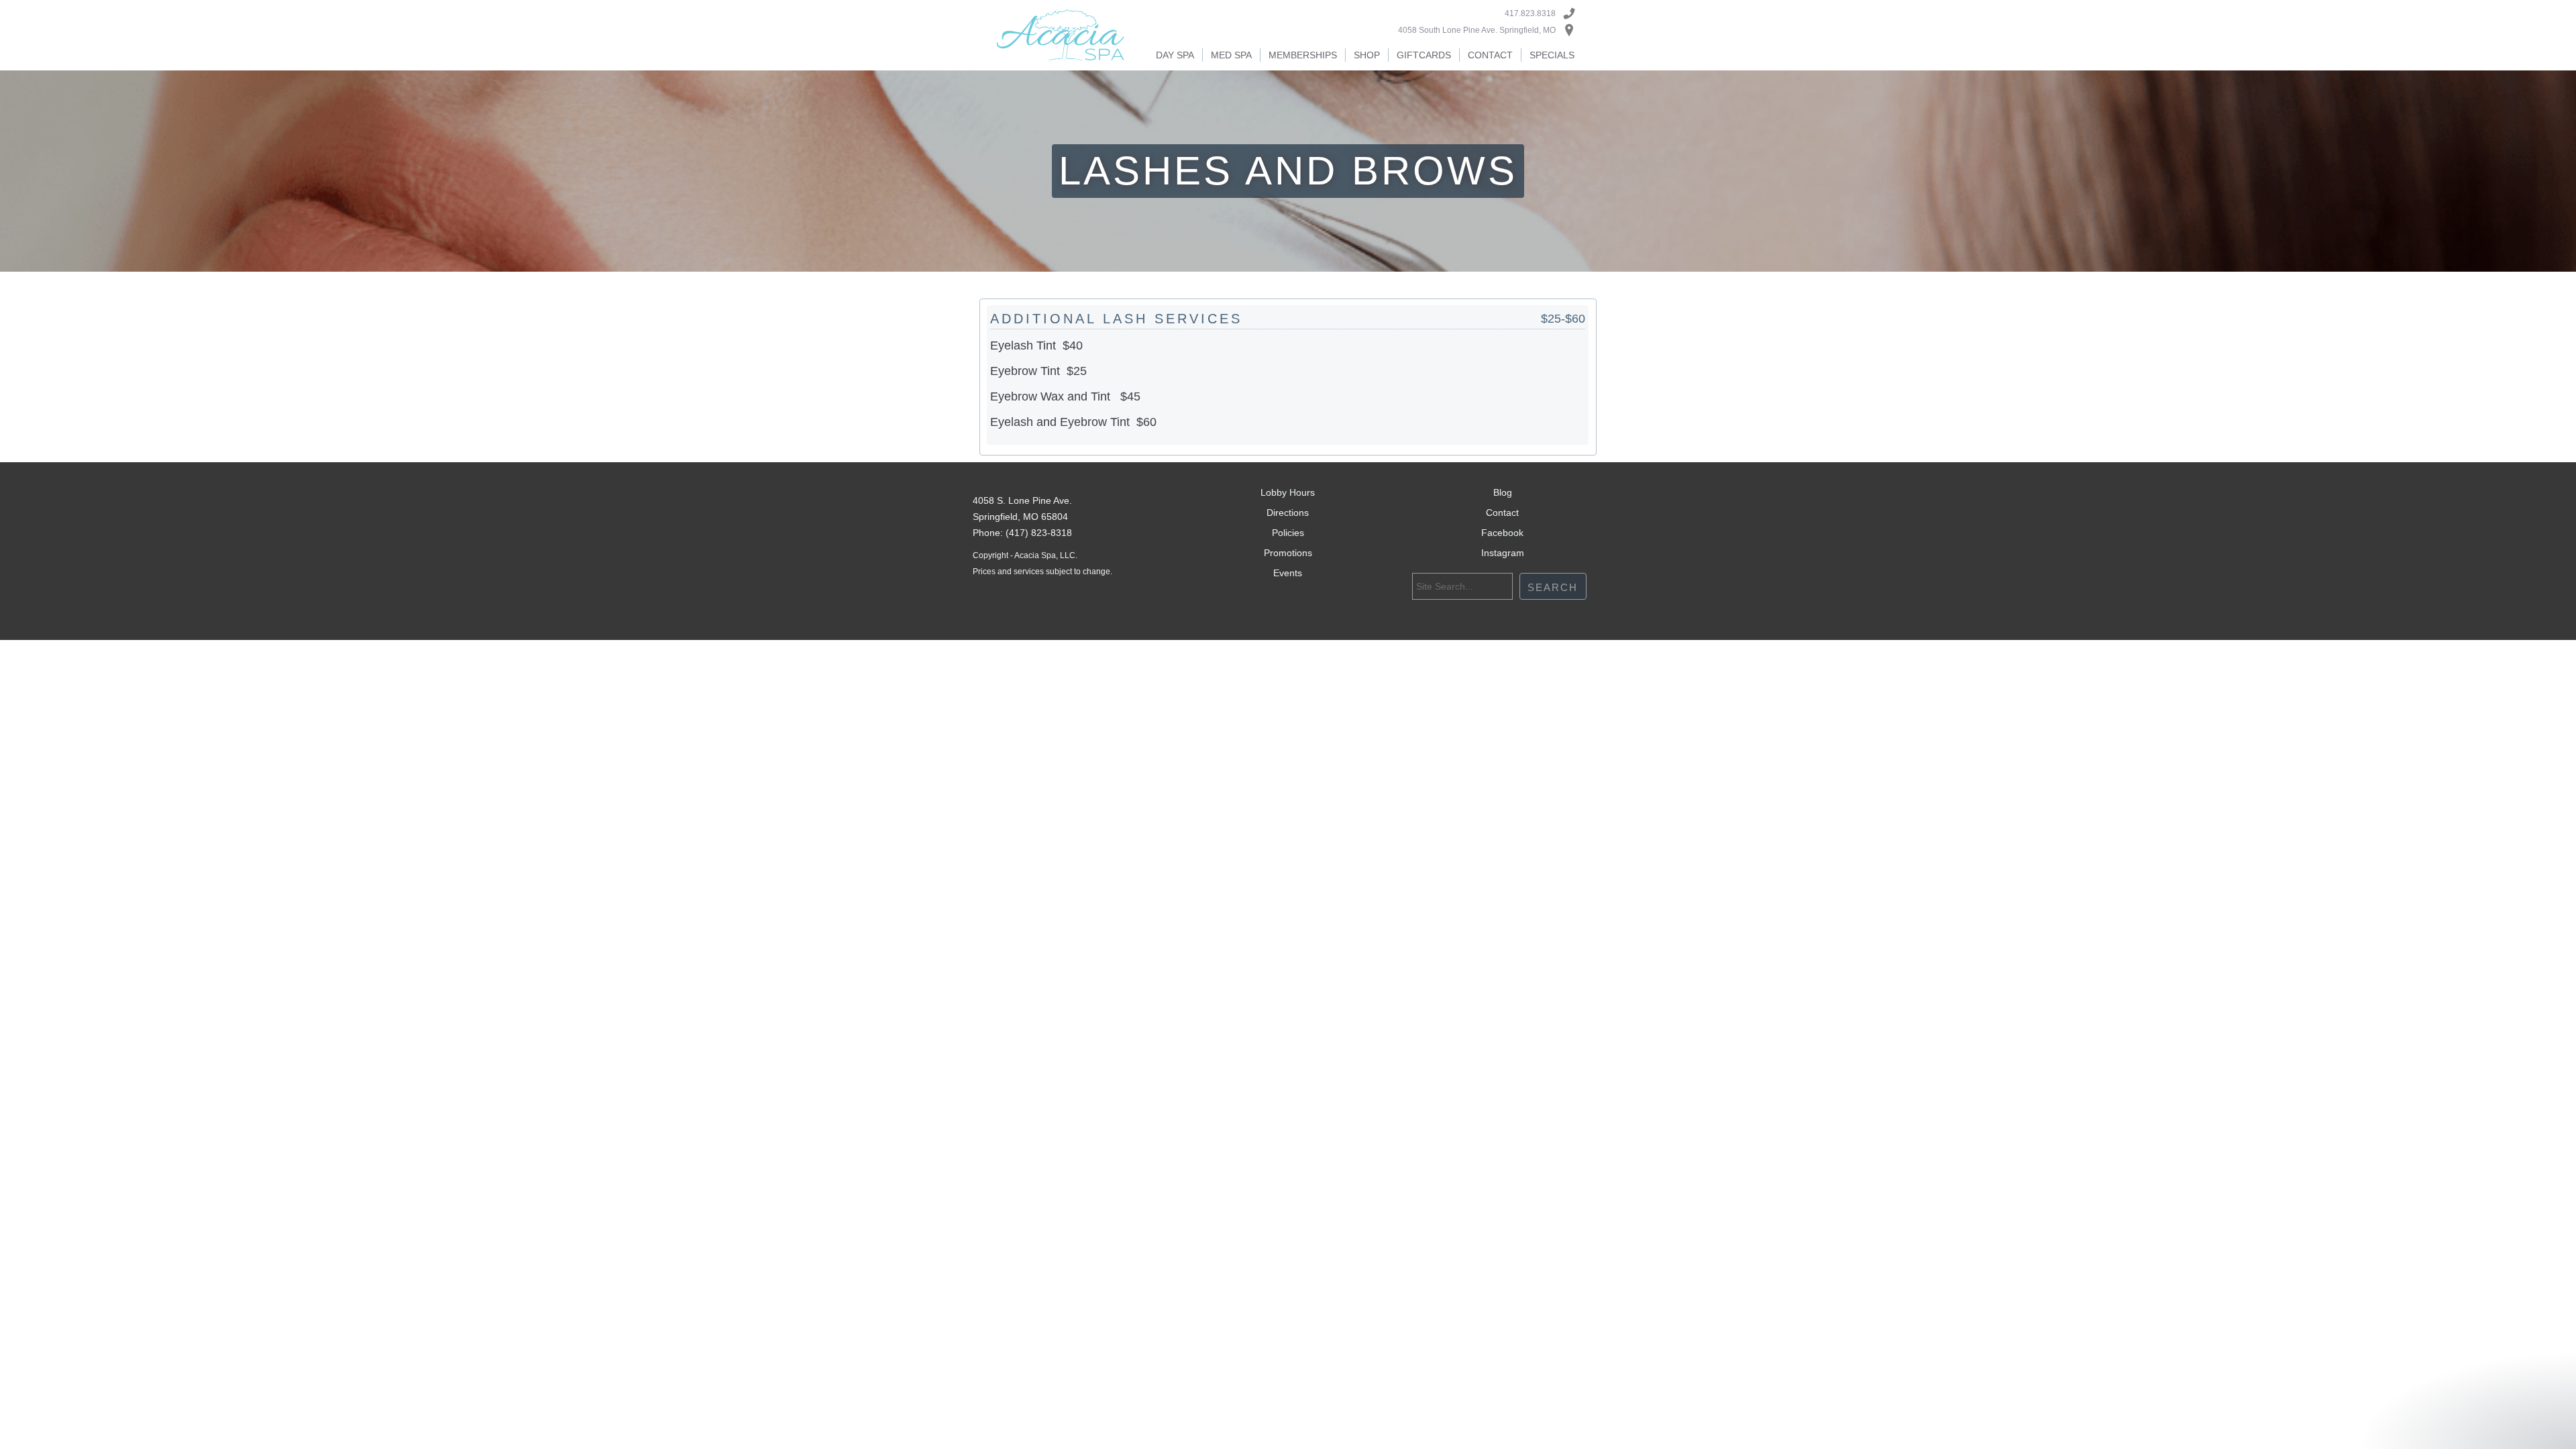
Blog (1503, 492)
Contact (1490, 55)
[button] (1175, 55)
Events (1288, 573)
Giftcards (1424, 55)
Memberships (1303, 55)
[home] (1061, 35)
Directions (1288, 513)
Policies (1288, 533)
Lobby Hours (1288, 492)
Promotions (1288, 553)
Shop (1367, 55)
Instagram (1503, 553)
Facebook (1502, 533)
